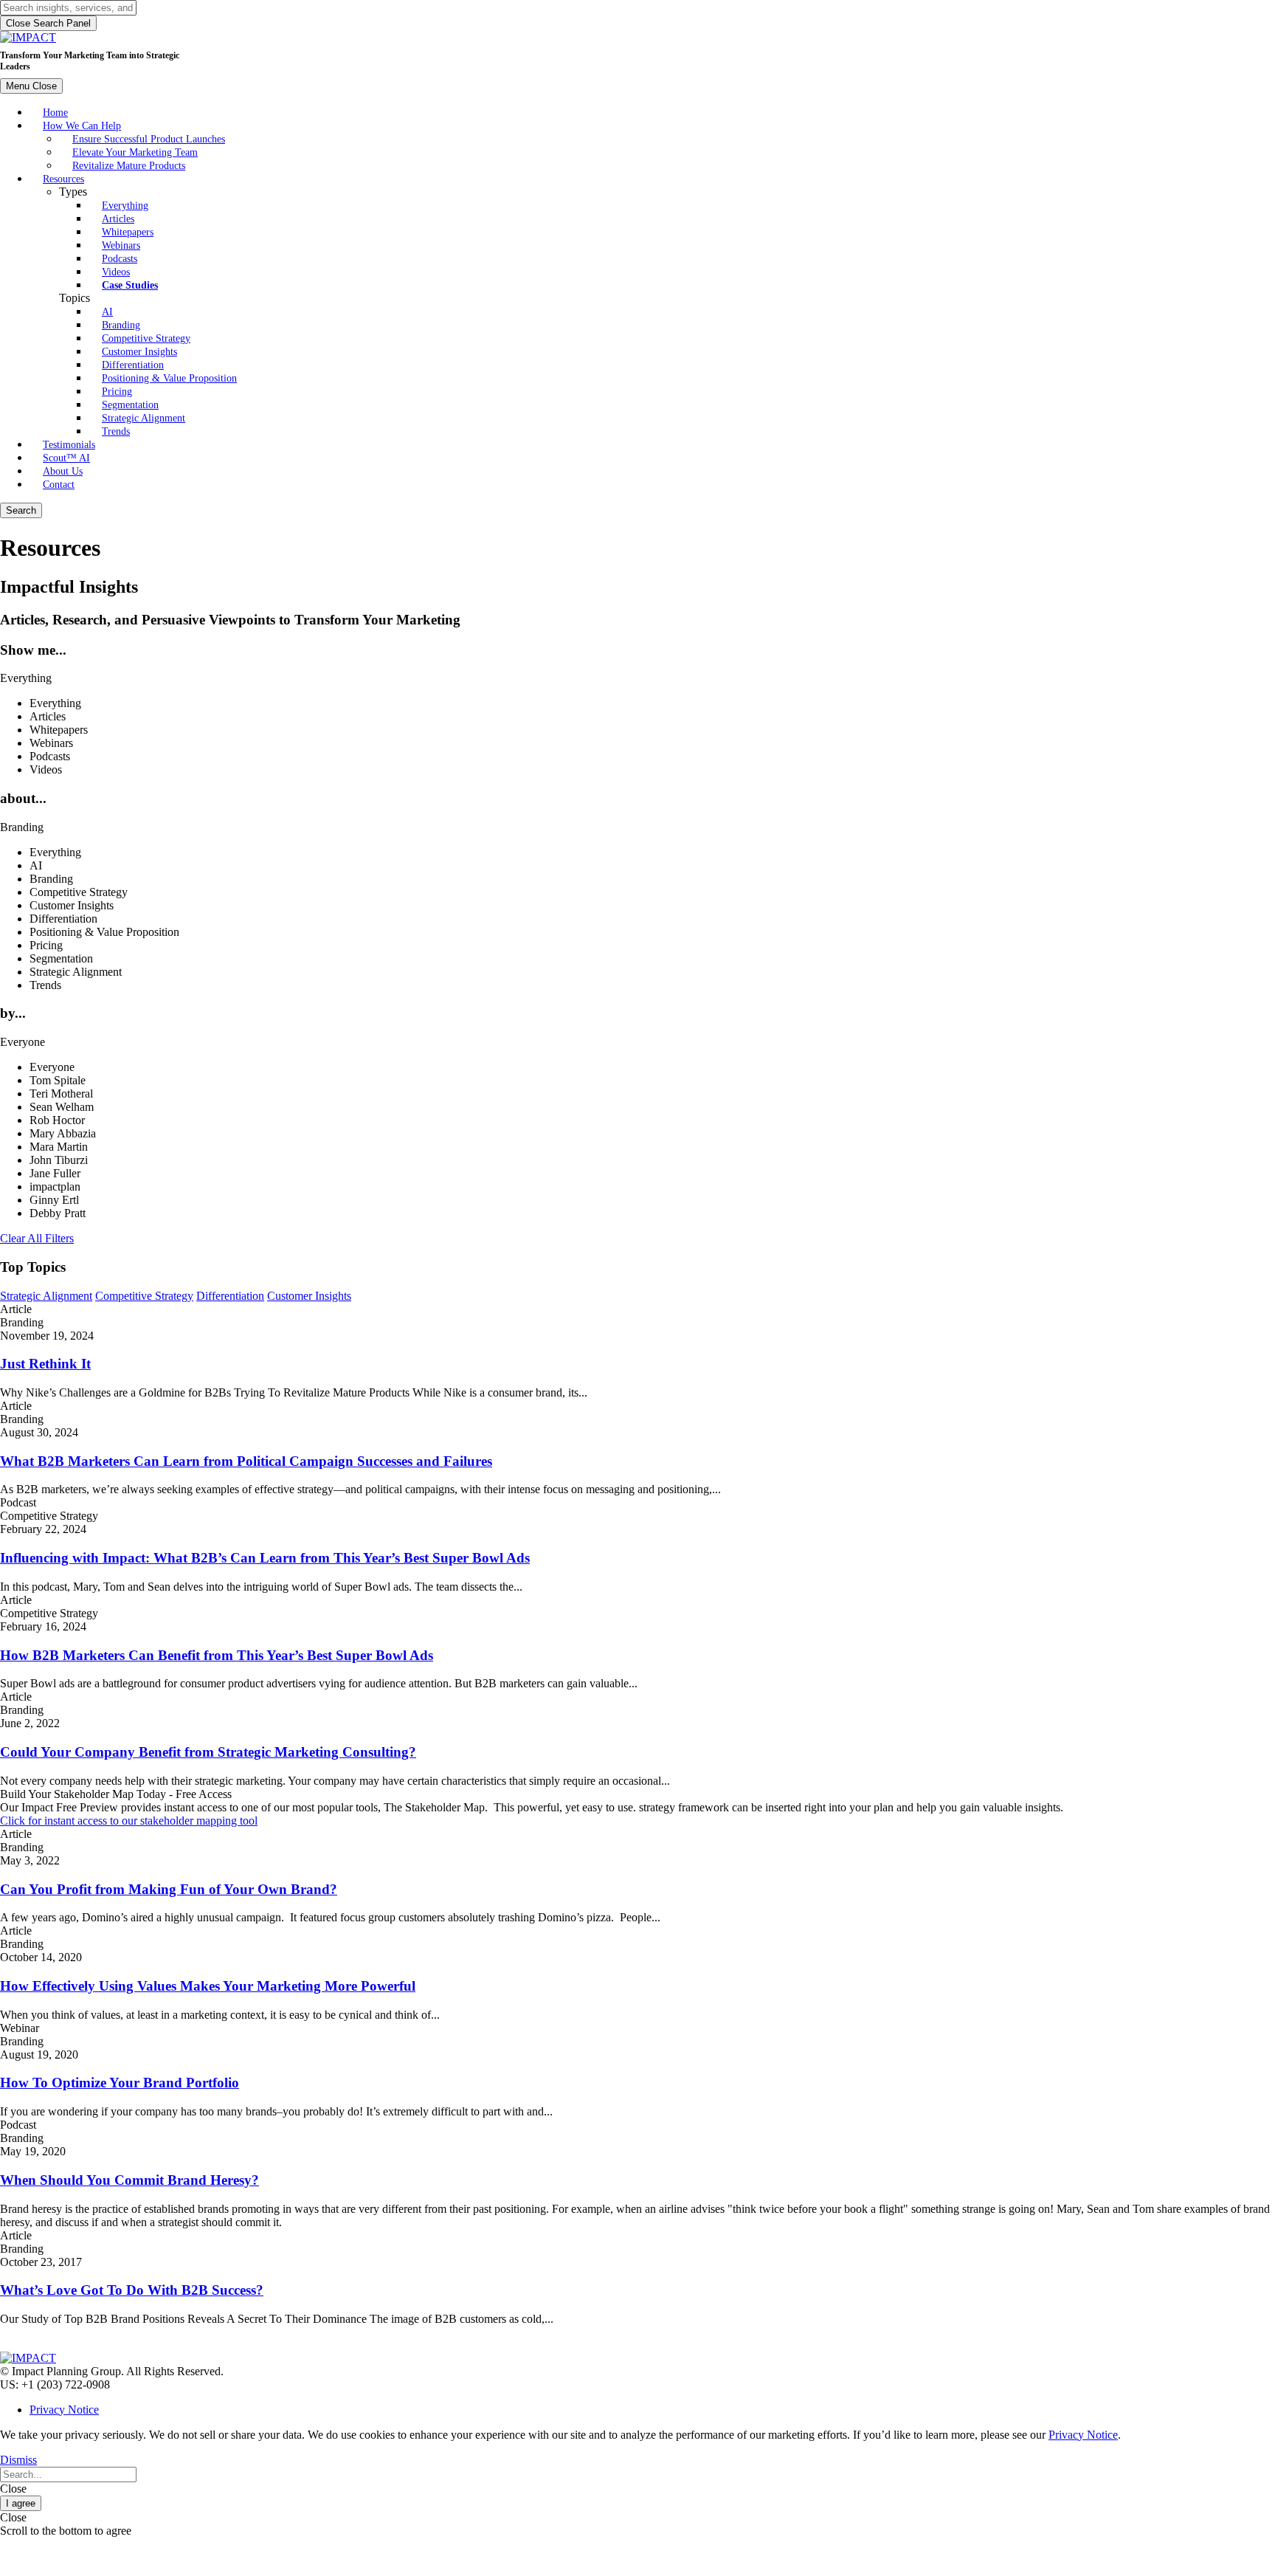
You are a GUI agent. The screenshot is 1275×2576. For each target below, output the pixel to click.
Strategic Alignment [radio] (76, 972)
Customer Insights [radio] (72, 905)
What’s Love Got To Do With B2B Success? (132, 2290)
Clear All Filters (37, 1238)
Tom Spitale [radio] (58, 1080)
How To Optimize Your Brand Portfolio (120, 2083)
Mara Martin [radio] (59, 1147)
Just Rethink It (45, 1364)
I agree (21, 2503)
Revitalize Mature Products (129, 165)
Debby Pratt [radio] (58, 1213)
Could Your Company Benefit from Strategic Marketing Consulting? (208, 1752)
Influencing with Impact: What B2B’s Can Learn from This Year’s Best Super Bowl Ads (265, 1558)
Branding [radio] (51, 879)
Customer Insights (309, 1296)
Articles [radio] (48, 716)
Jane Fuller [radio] (55, 1173)
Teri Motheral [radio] (61, 1094)
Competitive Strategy (144, 1296)
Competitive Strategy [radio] (79, 892)
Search (21, 510)
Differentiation (230, 1296)
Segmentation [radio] (61, 958)
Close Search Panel (48, 23)
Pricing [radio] (46, 945)
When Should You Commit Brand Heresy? (129, 2180)
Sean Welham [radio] (62, 1107)
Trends (116, 431)
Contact (59, 484)
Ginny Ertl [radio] (54, 1200)
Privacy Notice (64, 2410)
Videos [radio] (46, 769)
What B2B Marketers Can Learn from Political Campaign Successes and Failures (246, 1461)
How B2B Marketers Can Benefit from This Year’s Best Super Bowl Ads (217, 1655)
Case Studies (130, 285)
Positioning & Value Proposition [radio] (104, 932)
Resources (63, 179)
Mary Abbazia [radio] (63, 1133)
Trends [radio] (45, 985)
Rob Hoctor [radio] (57, 1120)
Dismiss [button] (18, 2460)
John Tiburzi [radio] (59, 1160)
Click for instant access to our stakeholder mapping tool (129, 1821)
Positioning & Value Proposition (169, 378)
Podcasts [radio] (50, 756)
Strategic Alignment (144, 418)
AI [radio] (36, 865)
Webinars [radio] (51, 743)
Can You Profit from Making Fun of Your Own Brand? (169, 1889)
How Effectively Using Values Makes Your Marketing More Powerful (208, 1986)
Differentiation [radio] (63, 919)
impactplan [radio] (55, 1187)
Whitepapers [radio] (59, 730)
